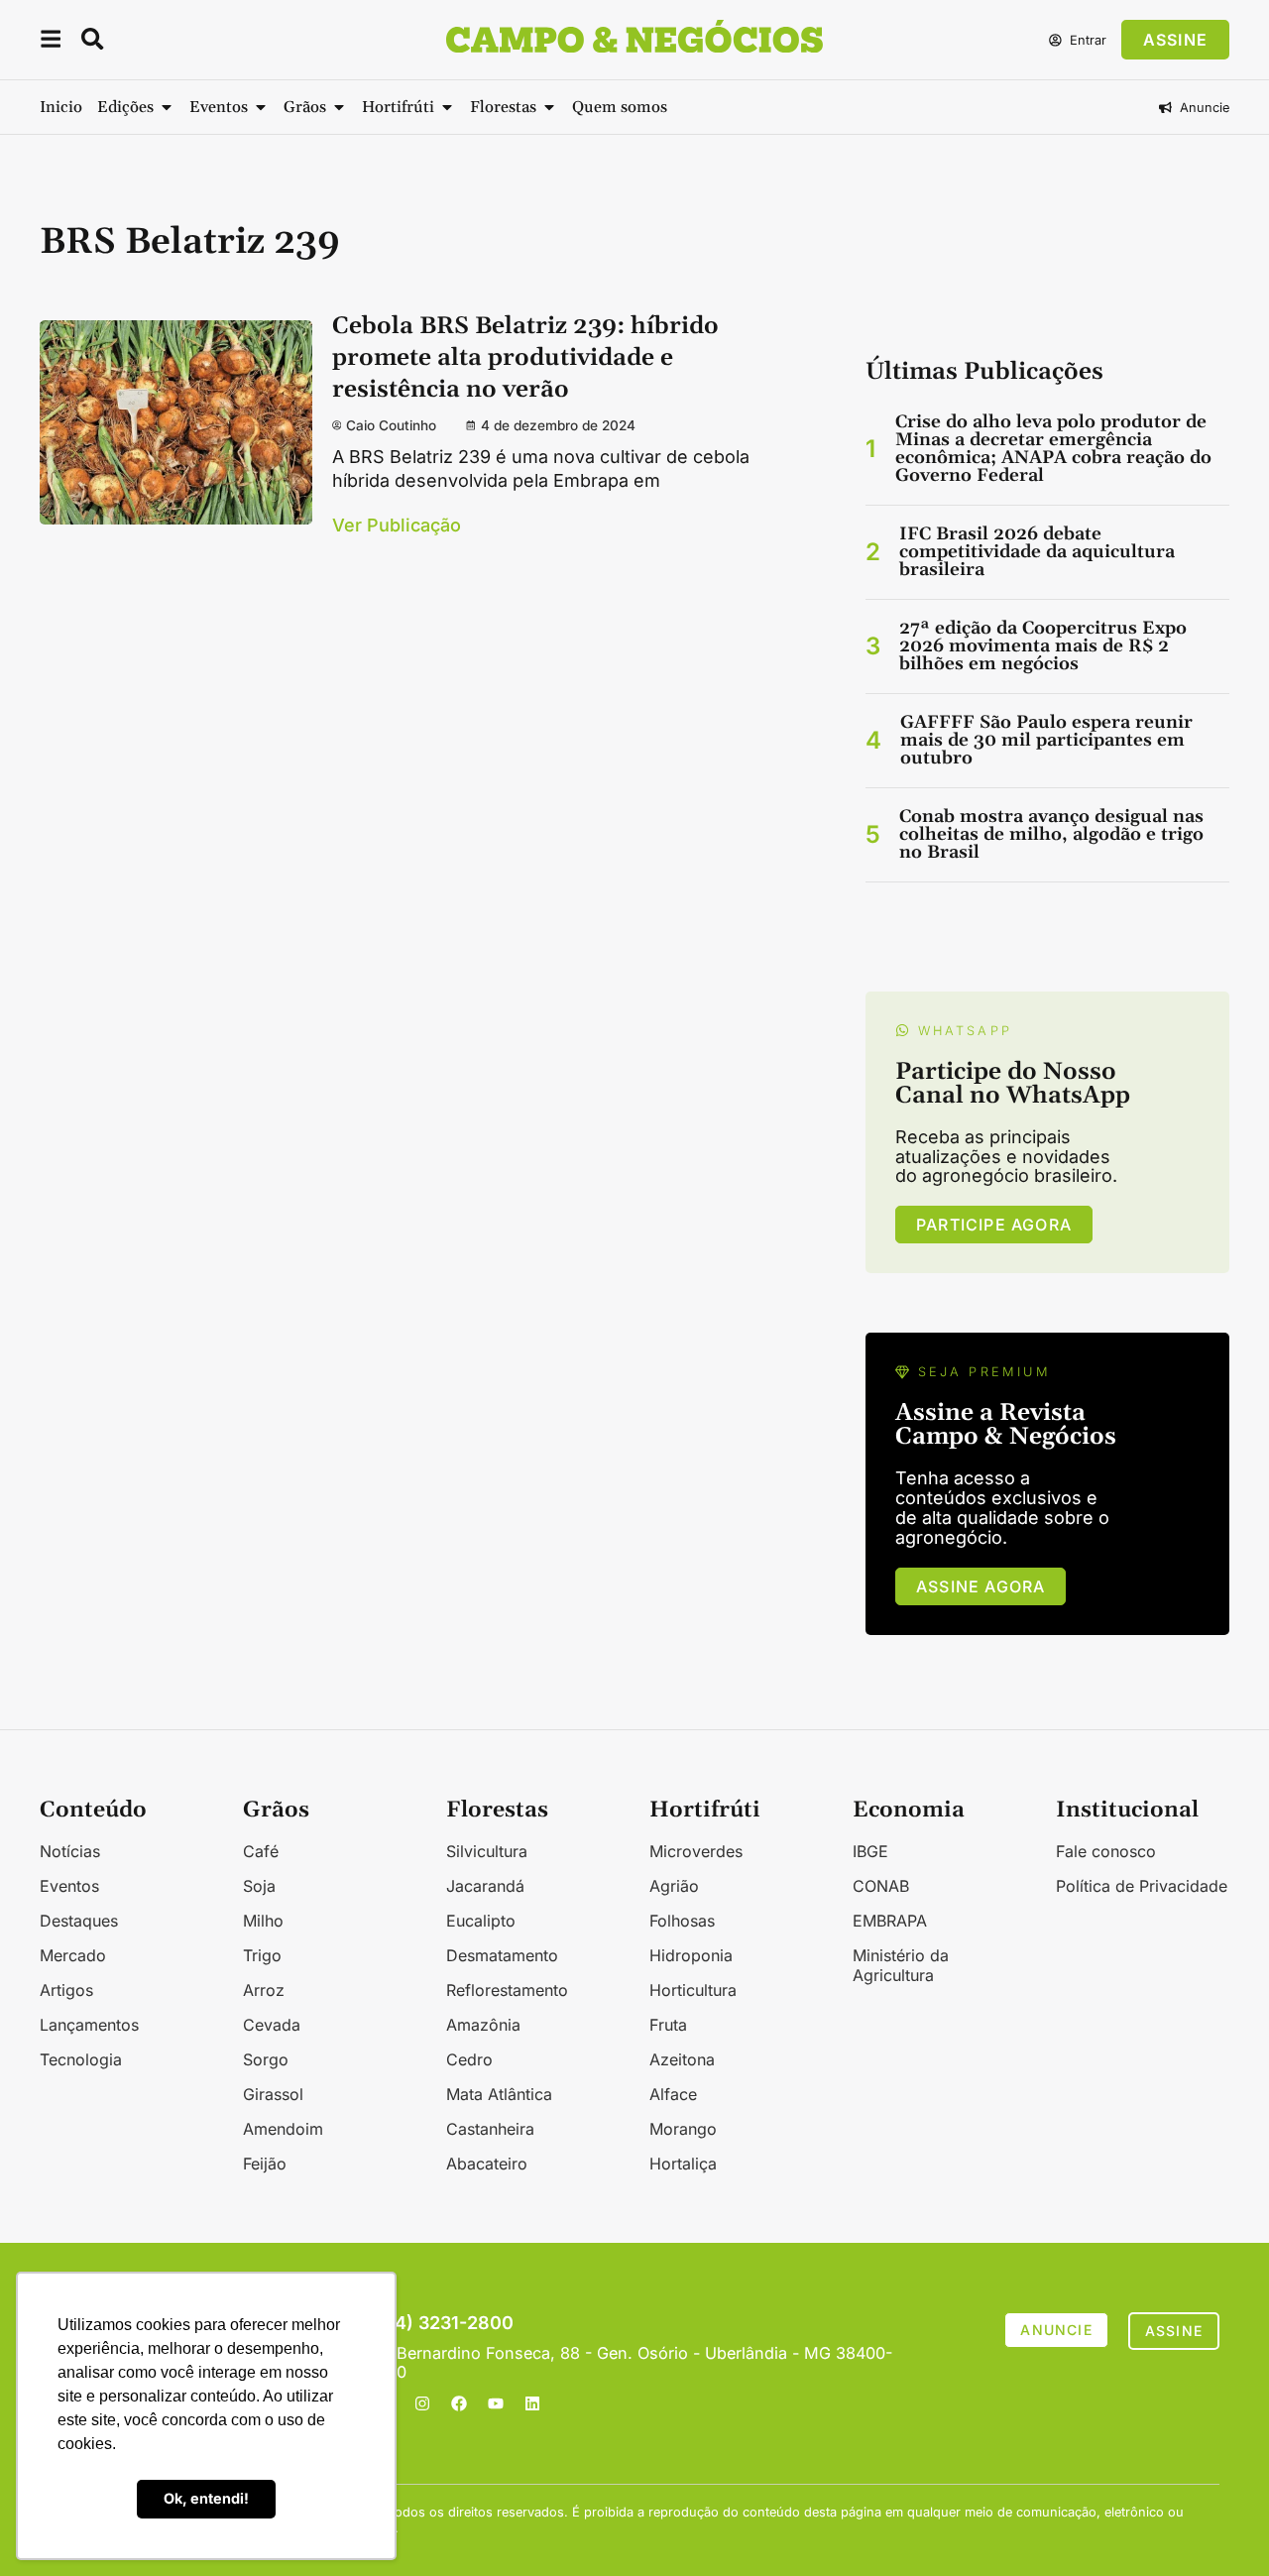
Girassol (273, 2094)
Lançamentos (89, 2025)
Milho (263, 1921)
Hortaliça (683, 2164)
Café (261, 1851)
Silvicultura (487, 1851)
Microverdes (696, 1851)
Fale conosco (1106, 1851)
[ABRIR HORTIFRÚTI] (447, 107)
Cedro (469, 2059)
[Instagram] (422, 2403)
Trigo (262, 1955)
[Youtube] (496, 2403)
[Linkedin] (532, 2403)
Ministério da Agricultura (901, 1965)
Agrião (674, 1886)
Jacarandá (485, 1886)
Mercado (73, 1955)
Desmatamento (502, 1955)
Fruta (668, 2025)
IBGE (870, 1851)
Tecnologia (81, 2059)
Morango (683, 2129)
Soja (259, 1886)
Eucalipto (481, 1921)
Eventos (69, 1886)
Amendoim (283, 2129)
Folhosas (682, 1921)
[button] (51, 42)
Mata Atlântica (499, 2094)
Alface (673, 2094)
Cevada (272, 2025)
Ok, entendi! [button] (206, 2498)
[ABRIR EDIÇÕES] (167, 107)
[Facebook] (459, 2403)
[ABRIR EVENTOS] (261, 107)
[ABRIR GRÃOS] (339, 107)
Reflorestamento (507, 1990)
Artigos (66, 1990)
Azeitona (682, 2059)
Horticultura (693, 1990)
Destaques (79, 1921)
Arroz (264, 1990)
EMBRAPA (890, 1921)
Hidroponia (691, 1955)
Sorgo (266, 2059)
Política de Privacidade (1142, 1886)
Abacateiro (487, 2164)
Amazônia (483, 2025)
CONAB (881, 1886)
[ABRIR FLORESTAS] (549, 107)
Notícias (70, 1851)
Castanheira (490, 2129)
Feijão (265, 2164)
